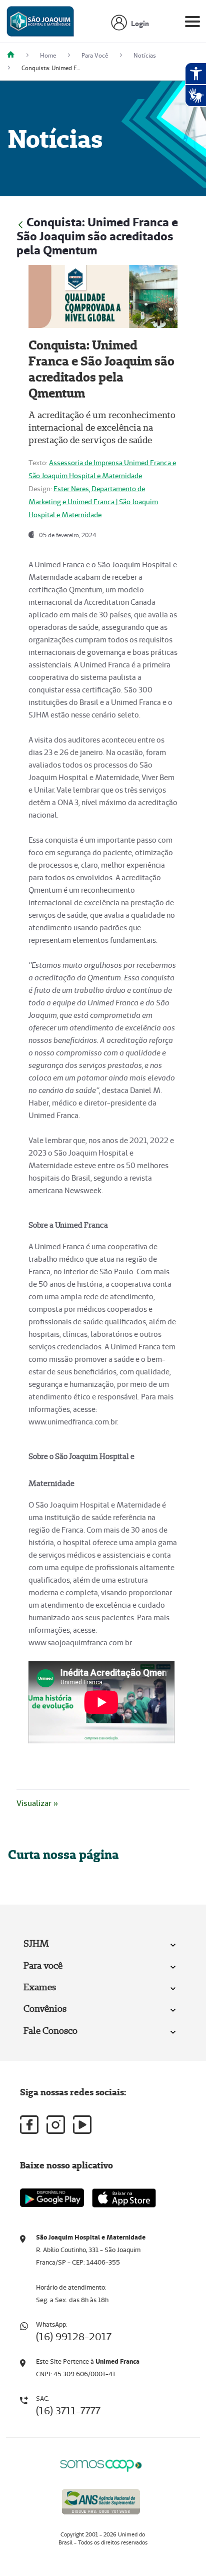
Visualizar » (37, 1803)
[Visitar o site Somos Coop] (101, 2464)
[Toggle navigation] (192, 24)
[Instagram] (56, 2125)
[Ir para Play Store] (52, 2198)
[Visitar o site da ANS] (101, 2500)
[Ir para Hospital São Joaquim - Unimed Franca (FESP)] (40, 24)
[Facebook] (29, 2125)
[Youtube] (82, 2125)
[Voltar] (20, 224)
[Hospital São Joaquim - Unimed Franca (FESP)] (14, 55)
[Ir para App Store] (124, 2198)
